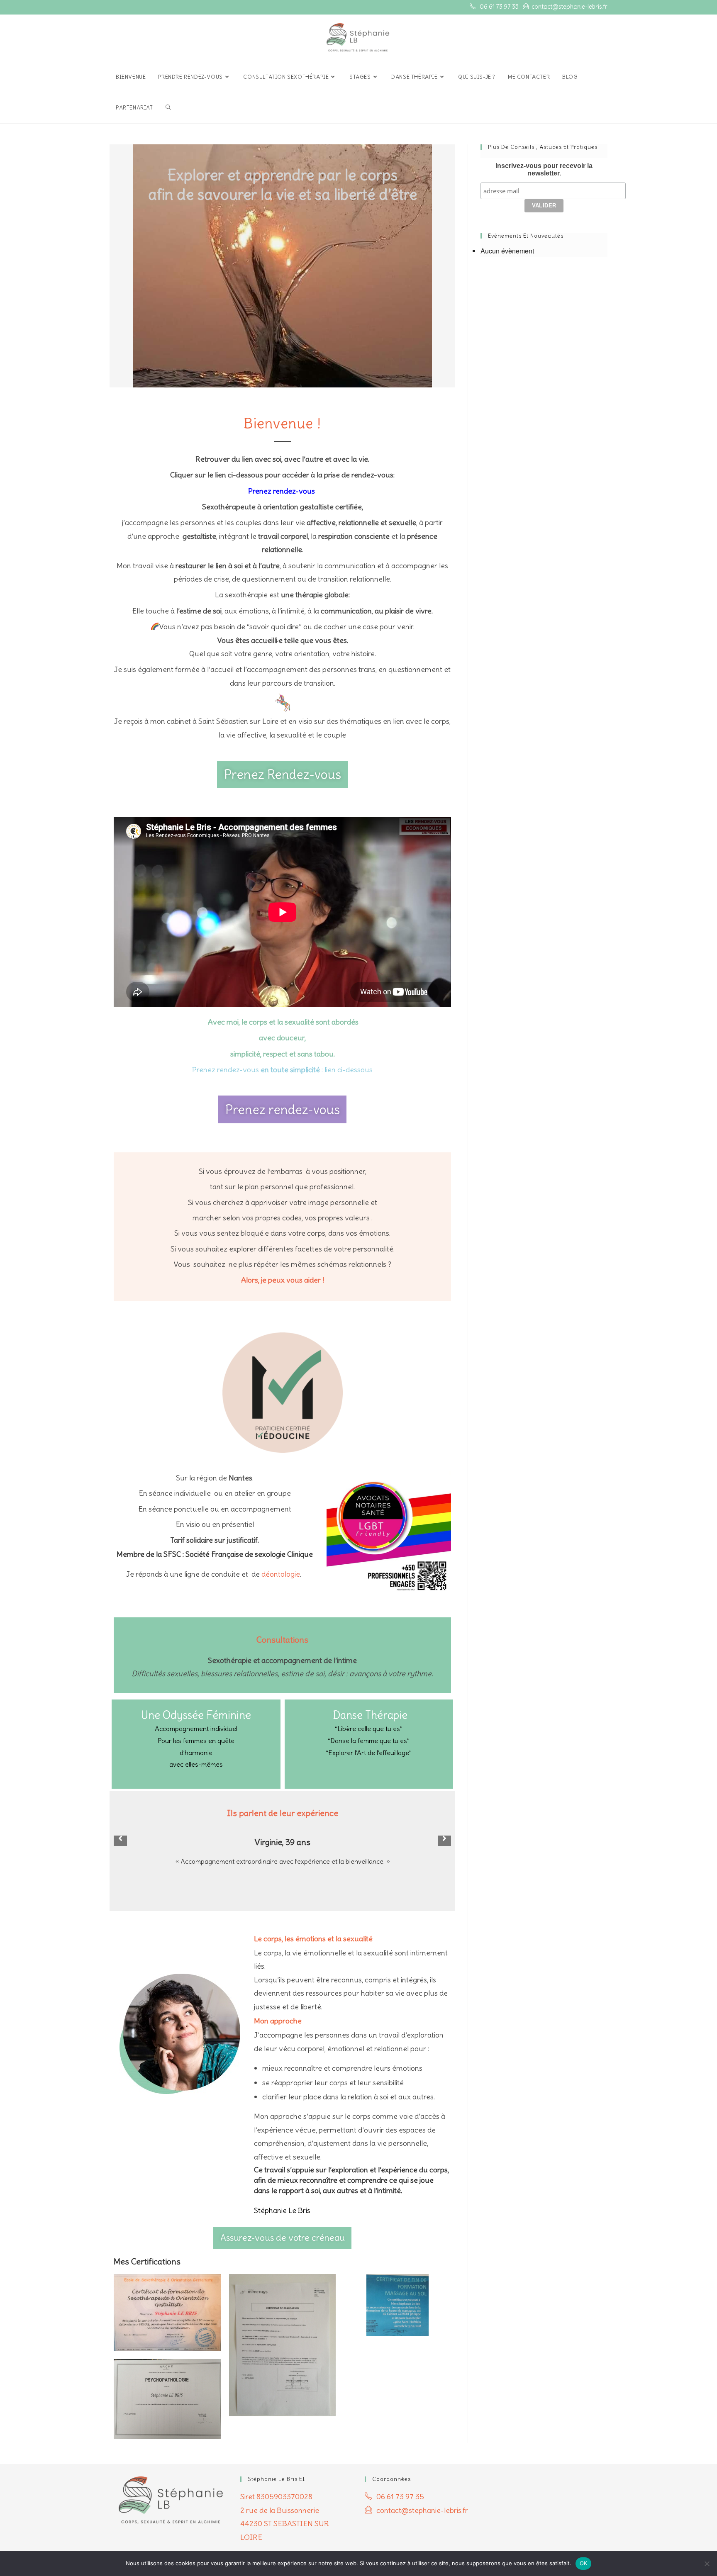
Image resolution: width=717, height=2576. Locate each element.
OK (584, 2563)
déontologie (281, 1574)
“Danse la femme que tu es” (369, 1741)
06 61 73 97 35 (499, 7)
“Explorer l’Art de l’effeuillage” (369, 1753)
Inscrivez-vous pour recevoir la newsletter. (544, 169)
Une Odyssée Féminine (196, 1715)
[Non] (707, 2564)
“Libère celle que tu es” (369, 1729)
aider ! (314, 1280)
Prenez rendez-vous (282, 491)
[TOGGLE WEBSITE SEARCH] (168, 108)
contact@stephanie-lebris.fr (569, 7)
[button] (120, 1838)
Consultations (282, 1640)
